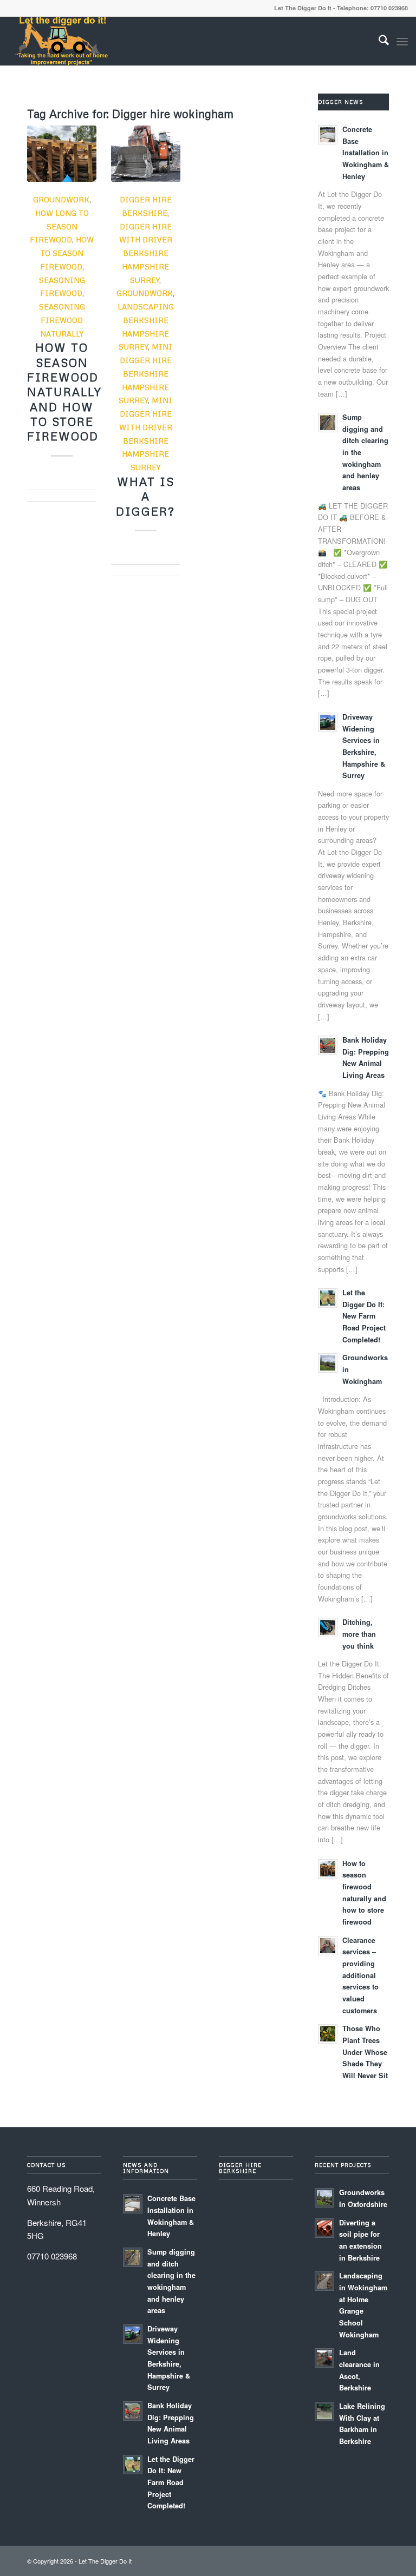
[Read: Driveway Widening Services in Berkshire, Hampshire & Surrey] (328, 722)
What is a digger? (145, 496)
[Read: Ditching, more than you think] (328, 1628)
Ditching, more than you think (359, 1634)
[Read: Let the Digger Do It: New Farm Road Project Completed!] (328, 1298)
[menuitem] (378, 41)
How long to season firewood (59, 226)
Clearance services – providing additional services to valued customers (360, 1975)
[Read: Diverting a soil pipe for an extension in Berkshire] (324, 2228)
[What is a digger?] (146, 154)
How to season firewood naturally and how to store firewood (64, 392)
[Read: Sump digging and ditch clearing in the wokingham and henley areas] (328, 423)
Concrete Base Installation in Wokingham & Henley (366, 153)
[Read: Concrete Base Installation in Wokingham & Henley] (328, 135)
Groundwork (61, 199)
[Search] (378, 41)
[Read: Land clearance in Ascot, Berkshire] (324, 2358)
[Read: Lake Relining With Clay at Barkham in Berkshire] (324, 2412)
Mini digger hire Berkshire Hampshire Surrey (145, 373)
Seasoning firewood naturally (62, 320)
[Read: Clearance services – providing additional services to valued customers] (328, 1946)
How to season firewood (67, 253)
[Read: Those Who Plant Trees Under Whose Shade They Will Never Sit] (328, 2034)
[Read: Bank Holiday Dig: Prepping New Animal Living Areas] (328, 1045)
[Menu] (402, 41)
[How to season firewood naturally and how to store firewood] (62, 154)
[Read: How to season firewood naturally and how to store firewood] (328, 1869)
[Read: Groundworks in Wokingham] (328, 1363)
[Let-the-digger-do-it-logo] (61, 41)
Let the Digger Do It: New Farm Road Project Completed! (364, 1316)
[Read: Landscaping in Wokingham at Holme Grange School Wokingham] (324, 2281)
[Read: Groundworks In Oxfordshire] (324, 2198)
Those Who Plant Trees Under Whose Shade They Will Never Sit (365, 2052)
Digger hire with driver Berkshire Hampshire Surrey (146, 253)
